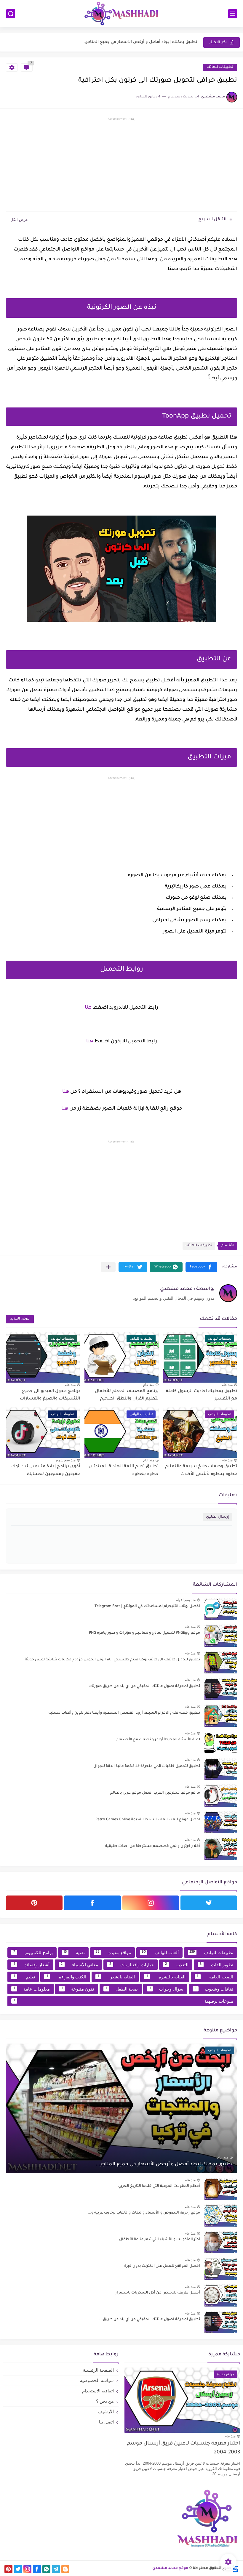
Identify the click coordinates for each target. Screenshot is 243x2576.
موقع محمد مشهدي (170, 2568)
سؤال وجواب (167, 1989)
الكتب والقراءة (66, 1977)
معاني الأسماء (79, 1965)
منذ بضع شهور (65, 1460)
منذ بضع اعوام (186, 1600)
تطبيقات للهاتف (220, 67)
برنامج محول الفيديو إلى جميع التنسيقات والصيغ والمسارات (50, 1395)
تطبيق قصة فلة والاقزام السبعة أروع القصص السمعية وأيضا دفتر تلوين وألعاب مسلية (124, 1713)
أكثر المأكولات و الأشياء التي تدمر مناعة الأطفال (160, 2240)
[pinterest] (34, 1903)
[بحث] (11, 14)
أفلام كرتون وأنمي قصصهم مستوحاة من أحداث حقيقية (153, 1846)
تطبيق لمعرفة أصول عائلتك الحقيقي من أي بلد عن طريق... (150, 2320)
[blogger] (65, 2569)
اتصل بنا (106, 2422)
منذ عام (227, 1385)
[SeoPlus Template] (235, 2568)
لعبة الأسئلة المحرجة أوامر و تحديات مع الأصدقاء (158, 1740)
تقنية (74, 1953)
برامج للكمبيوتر (33, 1953)
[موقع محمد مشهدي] (121, 14)
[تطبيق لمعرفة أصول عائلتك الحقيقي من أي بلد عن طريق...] (221, 2322)
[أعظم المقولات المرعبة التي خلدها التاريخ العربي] (221, 2189)
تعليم (24, 1977)
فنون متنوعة (78, 1989)
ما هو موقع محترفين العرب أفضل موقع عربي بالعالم (155, 1793)
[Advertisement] (121, 166)
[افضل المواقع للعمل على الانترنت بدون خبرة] (221, 2269)
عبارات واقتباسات (132, 1965)
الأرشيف (106, 2412)
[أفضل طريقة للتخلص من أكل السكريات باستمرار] (221, 2295)
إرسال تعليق (218, 1517)
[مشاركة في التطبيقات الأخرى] (108, 1267)
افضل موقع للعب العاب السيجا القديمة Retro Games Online (148, 1820)
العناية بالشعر (116, 1977)
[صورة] (221, 1609)
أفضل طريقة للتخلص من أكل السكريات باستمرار (158, 2293)
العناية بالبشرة (166, 1977)
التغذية (177, 1965)
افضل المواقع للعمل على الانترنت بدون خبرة (162, 2266)
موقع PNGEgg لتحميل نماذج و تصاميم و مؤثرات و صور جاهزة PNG (144, 1633)
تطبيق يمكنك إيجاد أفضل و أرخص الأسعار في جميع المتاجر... (164, 2164)
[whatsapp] (46, 2569)
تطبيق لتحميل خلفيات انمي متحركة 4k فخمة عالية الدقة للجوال (147, 1766)
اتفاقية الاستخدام (98, 2391)
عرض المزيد (20, 1319)
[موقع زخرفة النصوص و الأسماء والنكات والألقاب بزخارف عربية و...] (221, 2215)
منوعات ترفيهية (124, 2001)
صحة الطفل (122, 1989)
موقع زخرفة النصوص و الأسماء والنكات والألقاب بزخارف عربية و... (144, 2213)
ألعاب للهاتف (160, 1953)
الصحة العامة (215, 1977)
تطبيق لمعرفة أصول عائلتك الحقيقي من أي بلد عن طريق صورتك (145, 1686)
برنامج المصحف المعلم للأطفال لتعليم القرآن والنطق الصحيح (127, 1395)
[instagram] (151, 1903)
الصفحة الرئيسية (98, 2370)
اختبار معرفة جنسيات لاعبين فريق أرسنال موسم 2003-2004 (183, 2448)
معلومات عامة (32, 1989)
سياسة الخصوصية (97, 2380)
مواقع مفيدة (113, 1953)
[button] (201, 1267)
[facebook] (92, 1903)
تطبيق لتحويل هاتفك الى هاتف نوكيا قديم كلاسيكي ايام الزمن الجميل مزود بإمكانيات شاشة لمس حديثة (112, 1660)
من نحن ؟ (105, 2401)
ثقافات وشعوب (214, 1989)
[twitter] (209, 1903)
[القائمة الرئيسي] (233, 14)
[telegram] (56, 2569)
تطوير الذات (216, 1965)
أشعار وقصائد (32, 1965)
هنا (88, 1008)
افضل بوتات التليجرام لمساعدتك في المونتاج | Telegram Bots (147, 1606)
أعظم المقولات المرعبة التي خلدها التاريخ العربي (152, 42)
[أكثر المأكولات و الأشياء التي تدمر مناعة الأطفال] (221, 2242)
